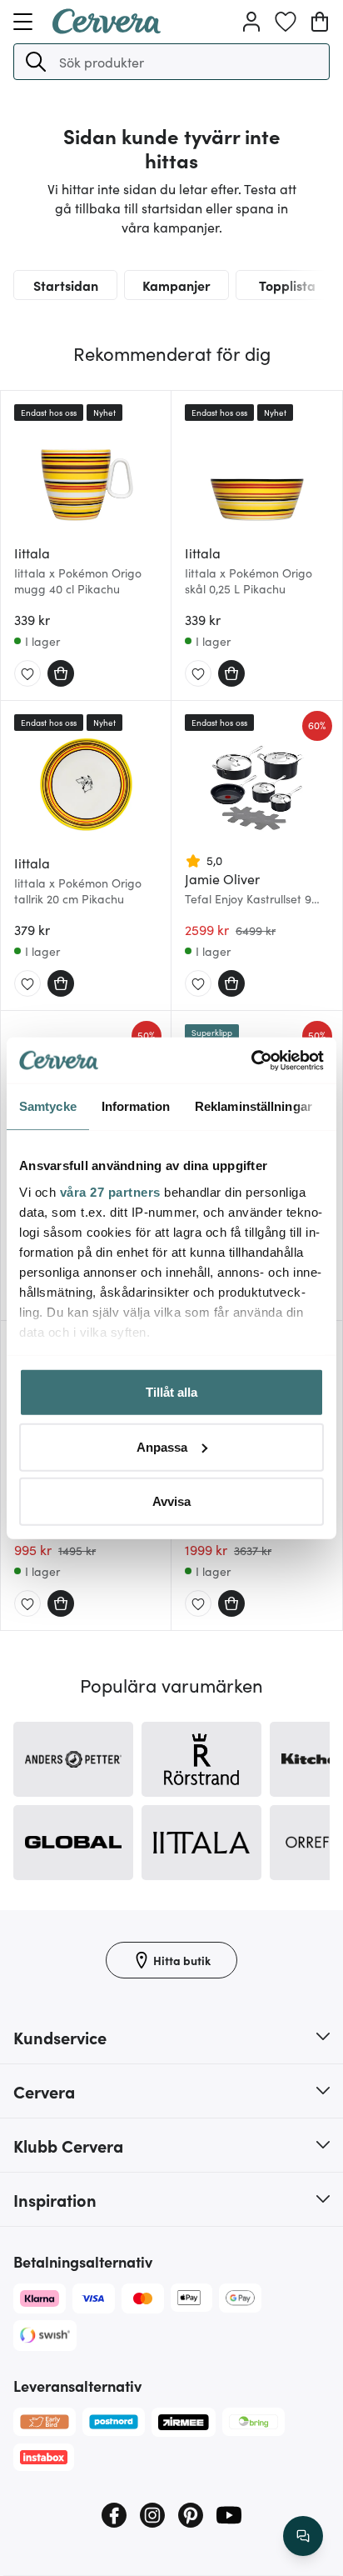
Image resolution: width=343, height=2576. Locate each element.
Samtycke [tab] (48, 1106)
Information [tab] (136, 1106)
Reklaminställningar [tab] (254, 1106)
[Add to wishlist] (27, 674)
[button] (36, 62)
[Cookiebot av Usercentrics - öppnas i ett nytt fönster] (251, 1060)
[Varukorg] (320, 22)
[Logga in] (251, 22)
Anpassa (162, 1446)
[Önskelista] (286, 22)
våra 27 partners (110, 1191)
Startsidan (66, 285)
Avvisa (171, 1501)
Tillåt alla (171, 1392)
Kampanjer (176, 285)
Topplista (287, 285)
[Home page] (107, 28)
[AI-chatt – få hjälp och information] (303, 2536)
